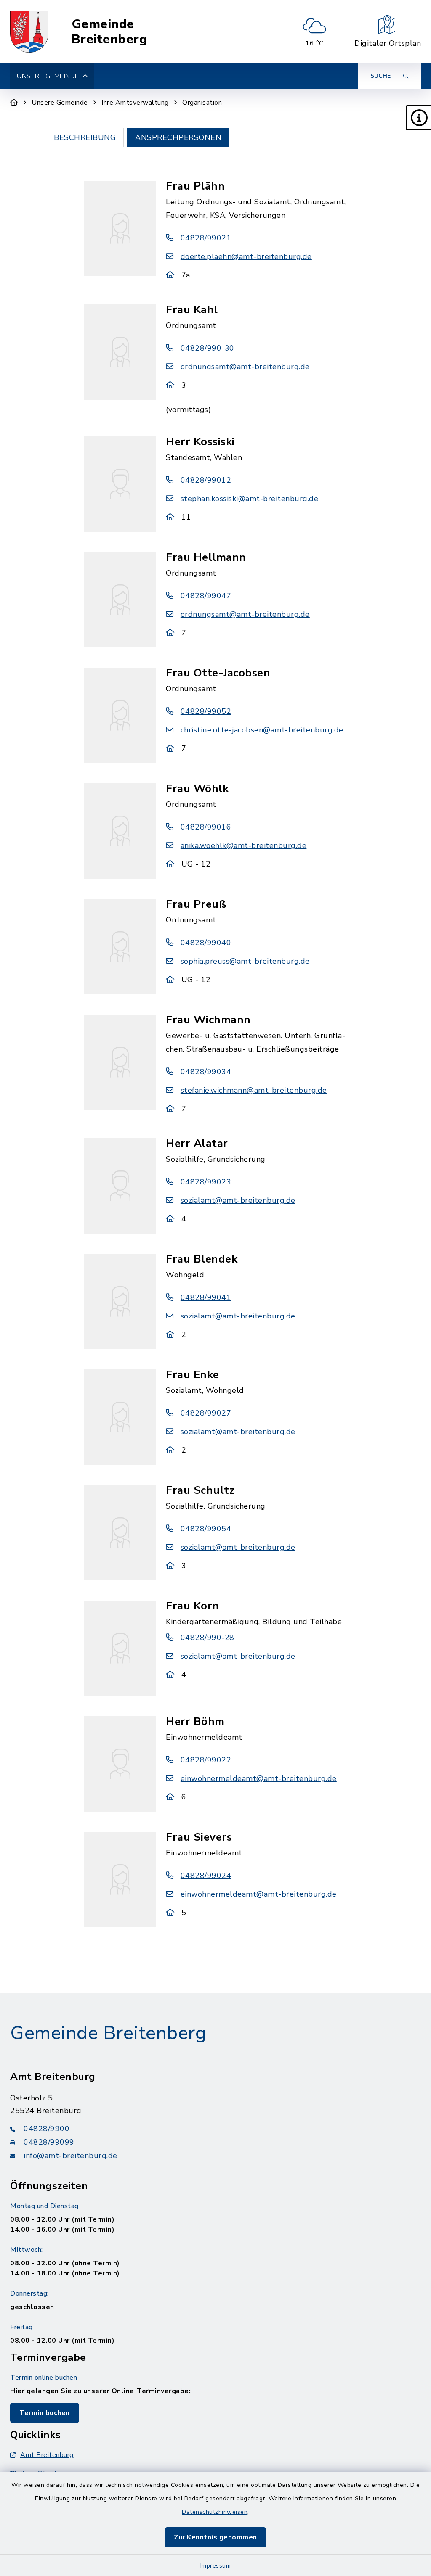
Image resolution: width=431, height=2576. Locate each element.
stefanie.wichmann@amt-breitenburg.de (254, 1090)
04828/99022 (206, 1760)
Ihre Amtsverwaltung (135, 103)
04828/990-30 (208, 348)
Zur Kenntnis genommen (215, 2537)
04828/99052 (206, 711)
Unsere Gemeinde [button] (48, 76)
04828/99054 (206, 1529)
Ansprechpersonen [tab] (178, 137)
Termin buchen (45, 2413)
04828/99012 (206, 480)
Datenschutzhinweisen (215, 2512)
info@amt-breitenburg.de (71, 2156)
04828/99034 (206, 1072)
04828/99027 (206, 1413)
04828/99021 (206, 238)
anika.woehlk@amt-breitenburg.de (243, 845)
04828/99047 (206, 596)
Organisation (202, 103)
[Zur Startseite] (14, 103)
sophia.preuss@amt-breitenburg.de (245, 961)
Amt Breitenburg (47, 2455)
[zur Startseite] (29, 32)
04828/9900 (47, 2129)
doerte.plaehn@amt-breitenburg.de (246, 256)
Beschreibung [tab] (85, 137)
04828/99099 (49, 2142)
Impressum (216, 2566)
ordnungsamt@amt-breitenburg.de (245, 367)
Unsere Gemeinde (60, 103)
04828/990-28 (208, 1638)
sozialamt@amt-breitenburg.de (238, 1200)
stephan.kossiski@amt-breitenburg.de (249, 499)
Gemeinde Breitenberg (110, 32)
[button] (418, 118)
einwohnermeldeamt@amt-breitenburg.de (259, 1778)
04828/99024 (206, 1876)
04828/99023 (206, 1182)
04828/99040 (206, 943)
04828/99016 (206, 827)
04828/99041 (206, 1297)
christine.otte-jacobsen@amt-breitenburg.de (262, 730)
